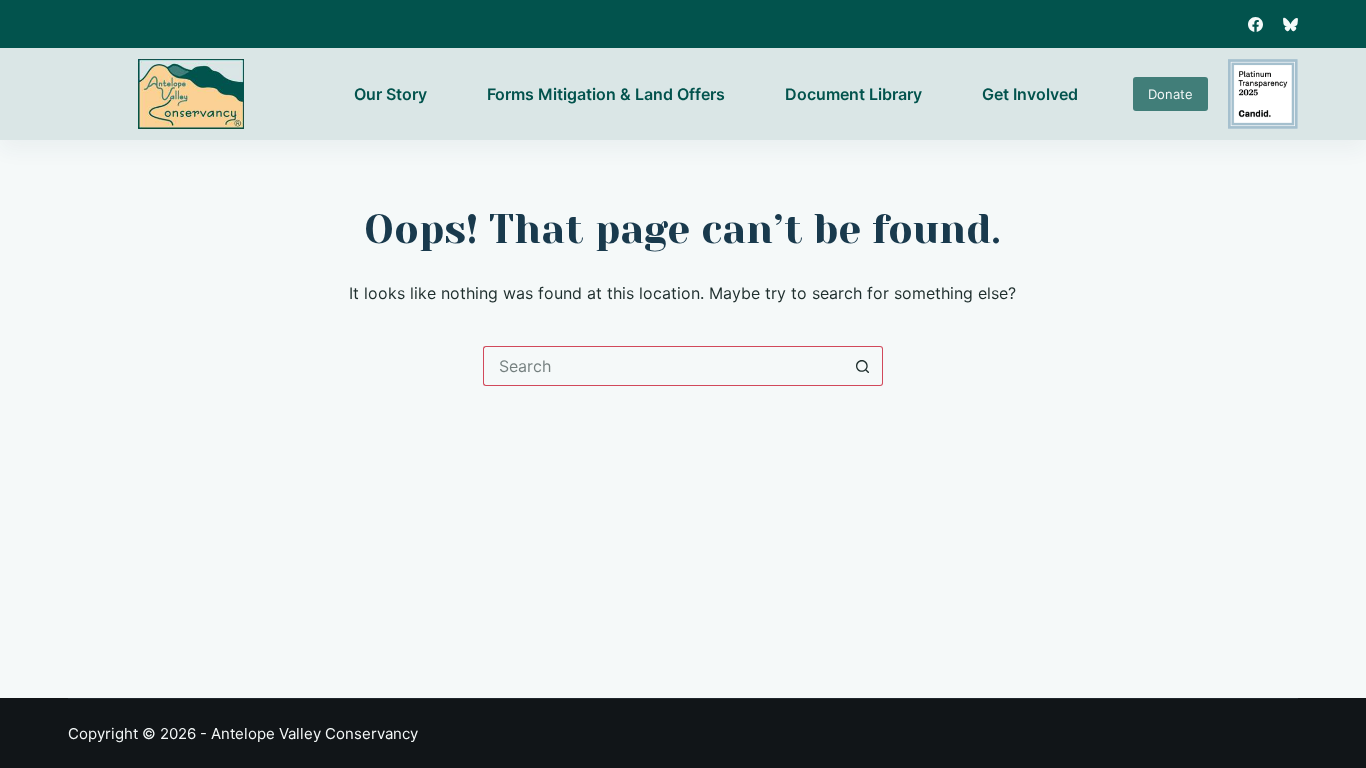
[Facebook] (1255, 24)
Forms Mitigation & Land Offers (606, 94)
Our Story (390, 94)
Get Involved (1030, 94)
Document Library (853, 94)
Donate (1170, 94)
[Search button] (863, 366)
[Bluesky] (1290, 24)
